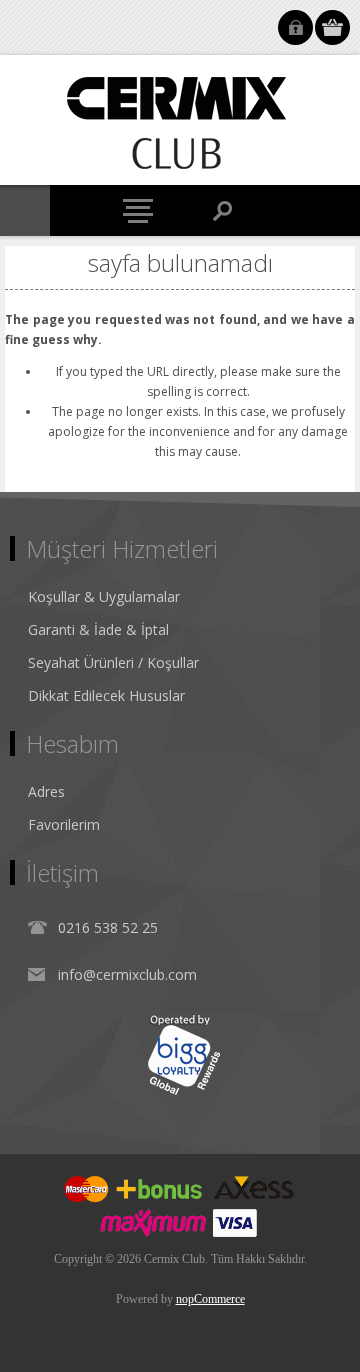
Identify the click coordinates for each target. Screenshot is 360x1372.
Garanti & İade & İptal (98, 629)
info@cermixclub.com (127, 974)
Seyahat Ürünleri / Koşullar (113, 662)
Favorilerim (64, 824)
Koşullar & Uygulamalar (104, 596)
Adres (46, 791)
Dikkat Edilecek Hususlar (106, 695)
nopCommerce (210, 1299)
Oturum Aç (295, 27)
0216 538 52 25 (108, 927)
